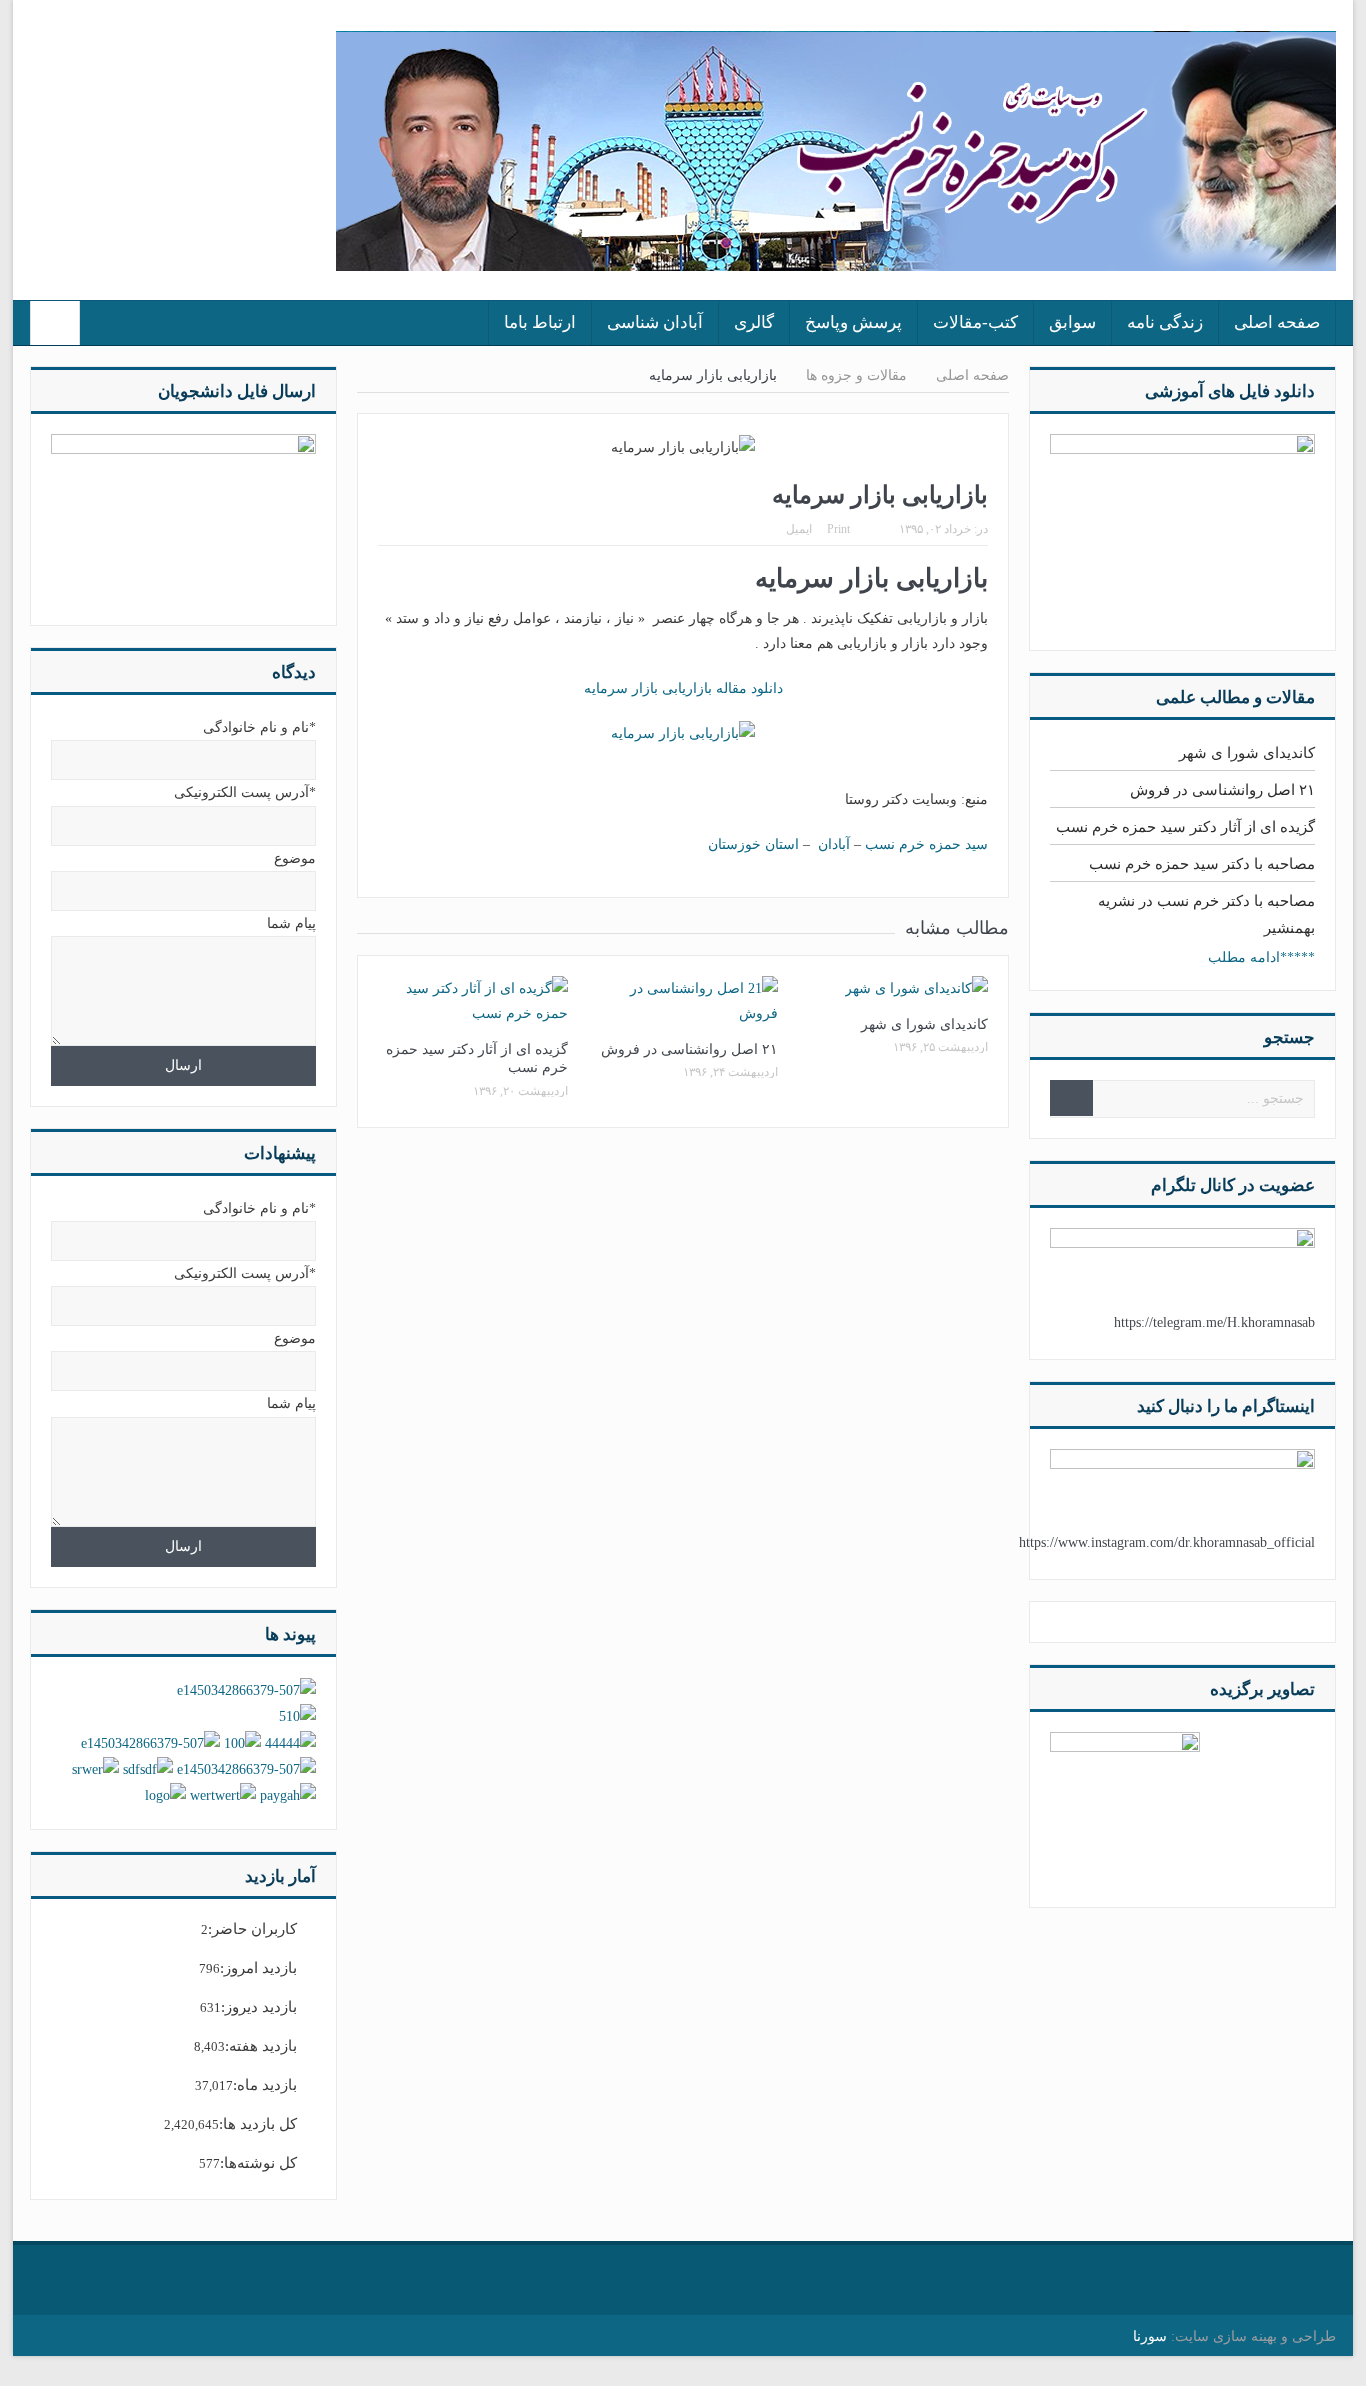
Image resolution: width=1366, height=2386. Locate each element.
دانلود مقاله (683, 688)
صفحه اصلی (1277, 322)
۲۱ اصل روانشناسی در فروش (689, 1049)
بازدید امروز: (258, 1968)
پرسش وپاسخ (853, 322)
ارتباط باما (540, 322)
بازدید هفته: (261, 2046)
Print (838, 529)
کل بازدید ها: (258, 2124)
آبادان (834, 844)
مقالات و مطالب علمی (1235, 697)
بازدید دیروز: (259, 2007)
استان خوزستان (753, 844)
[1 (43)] (1125, 1805)
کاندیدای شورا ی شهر (924, 1024)
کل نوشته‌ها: (258, 2163)
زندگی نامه (1165, 322)
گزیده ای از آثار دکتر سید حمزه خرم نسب (1185, 827)
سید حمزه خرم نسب (926, 844)
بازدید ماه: (265, 2085)
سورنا (1150, 2336)
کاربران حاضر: (252, 1929)
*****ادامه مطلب (1261, 957)
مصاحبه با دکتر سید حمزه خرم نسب (1202, 864)
